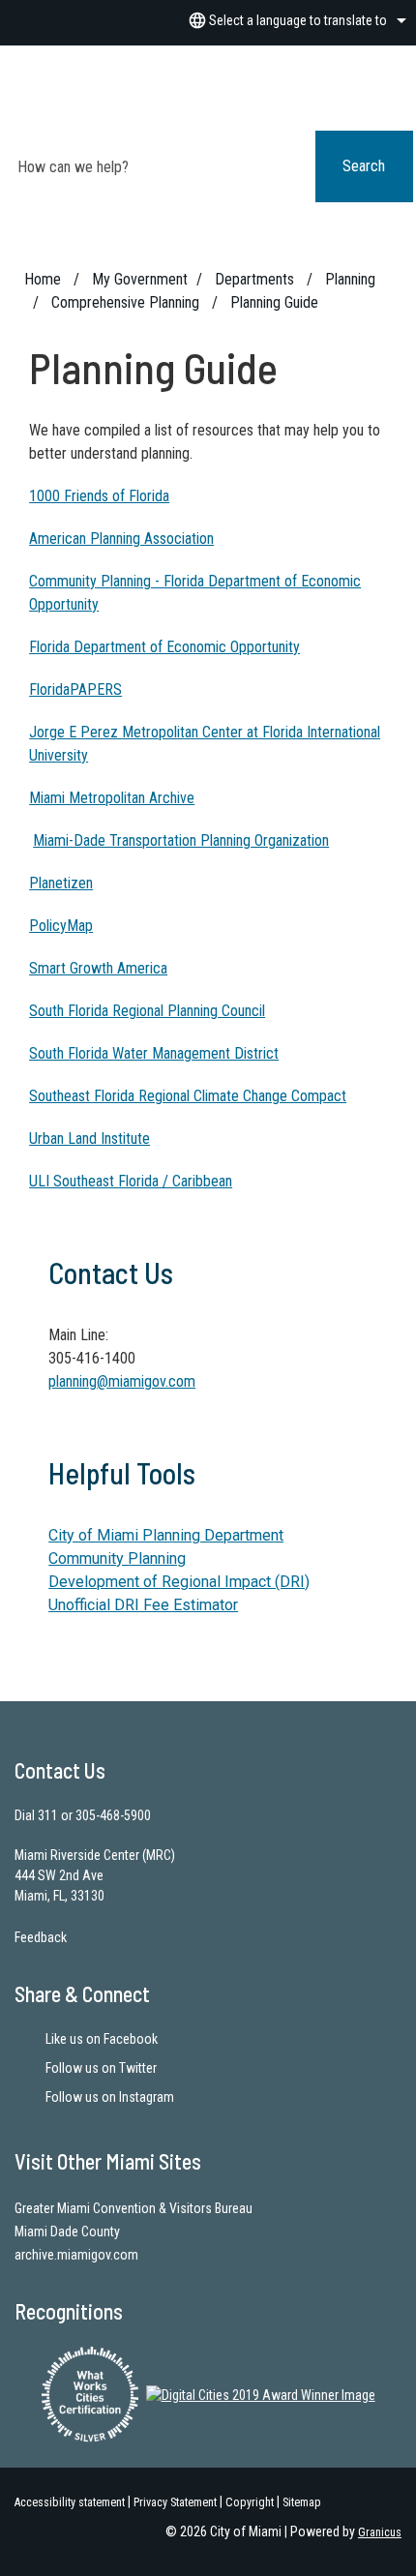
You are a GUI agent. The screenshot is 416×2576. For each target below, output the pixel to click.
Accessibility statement (70, 2502)
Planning (350, 279)
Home (43, 279)
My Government (140, 279)
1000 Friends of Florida (99, 496)
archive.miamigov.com (76, 2255)
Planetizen (61, 883)
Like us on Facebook (102, 2039)
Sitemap (302, 2502)
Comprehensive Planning (127, 302)
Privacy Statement (175, 2502)
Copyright (250, 2502)
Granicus (380, 2532)
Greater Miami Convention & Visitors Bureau (134, 2208)
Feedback (41, 1937)
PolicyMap (61, 926)
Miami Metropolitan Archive (112, 798)
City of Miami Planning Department (166, 1535)
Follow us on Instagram (110, 2097)
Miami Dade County (67, 2232)
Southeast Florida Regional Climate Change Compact (188, 1096)
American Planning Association (121, 539)
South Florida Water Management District (154, 1053)
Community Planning (117, 1558)
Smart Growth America (98, 968)
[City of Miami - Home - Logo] (223, 91)
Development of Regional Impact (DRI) (179, 1582)
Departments (256, 279)
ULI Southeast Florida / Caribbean (131, 1181)
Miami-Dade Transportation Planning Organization (181, 840)
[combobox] (295, 20)
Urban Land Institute (89, 1138)
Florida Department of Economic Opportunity (164, 647)
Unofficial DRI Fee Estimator (143, 1605)
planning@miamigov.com (122, 1381)
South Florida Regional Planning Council (147, 1011)
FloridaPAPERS (75, 689)
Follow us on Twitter (101, 2068)
